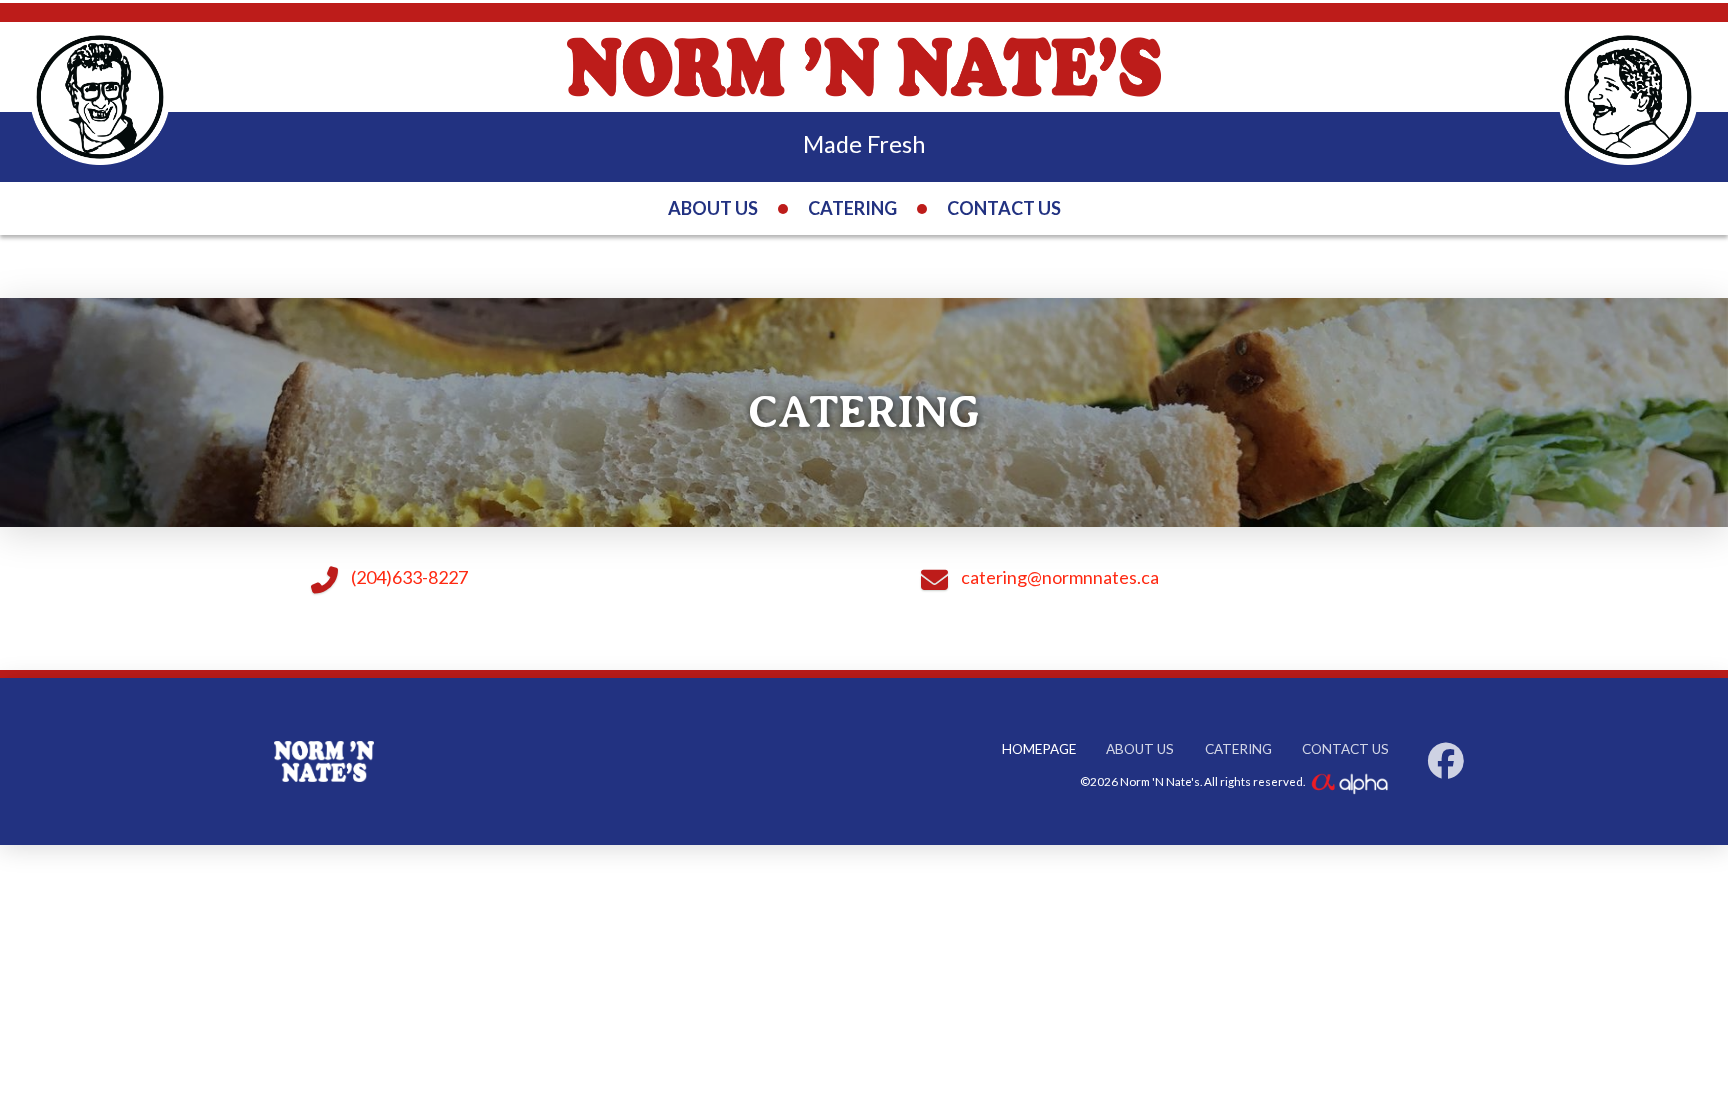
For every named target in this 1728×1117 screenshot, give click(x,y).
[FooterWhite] (1349, 781)
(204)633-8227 (409, 577)
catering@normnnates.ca (1060, 577)
